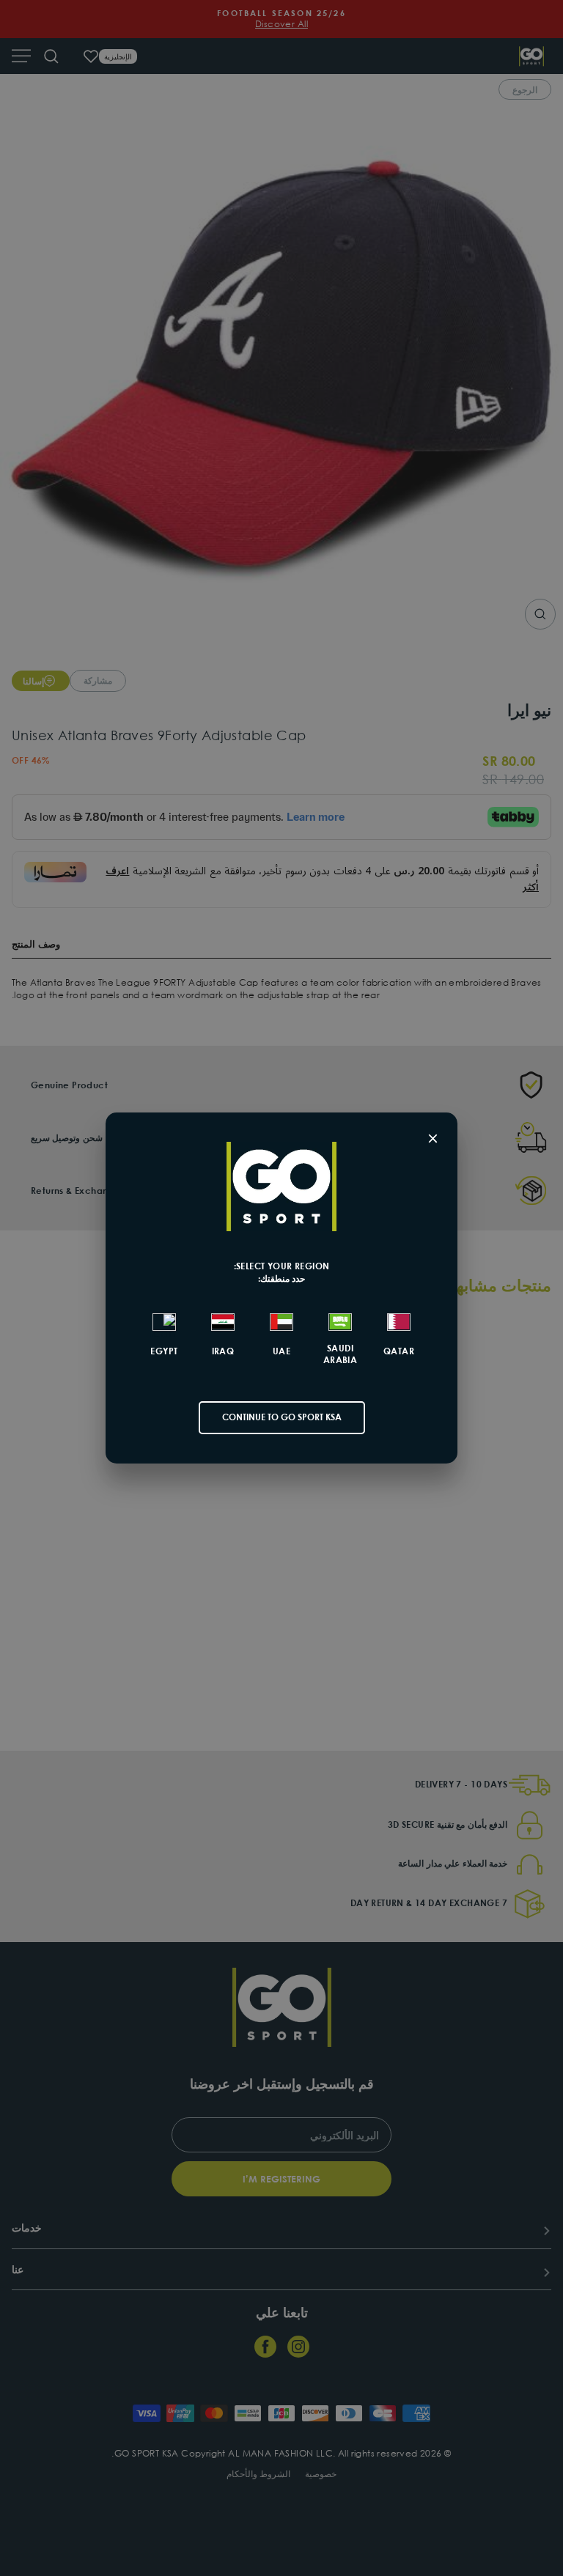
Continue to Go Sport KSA (282, 1417)
